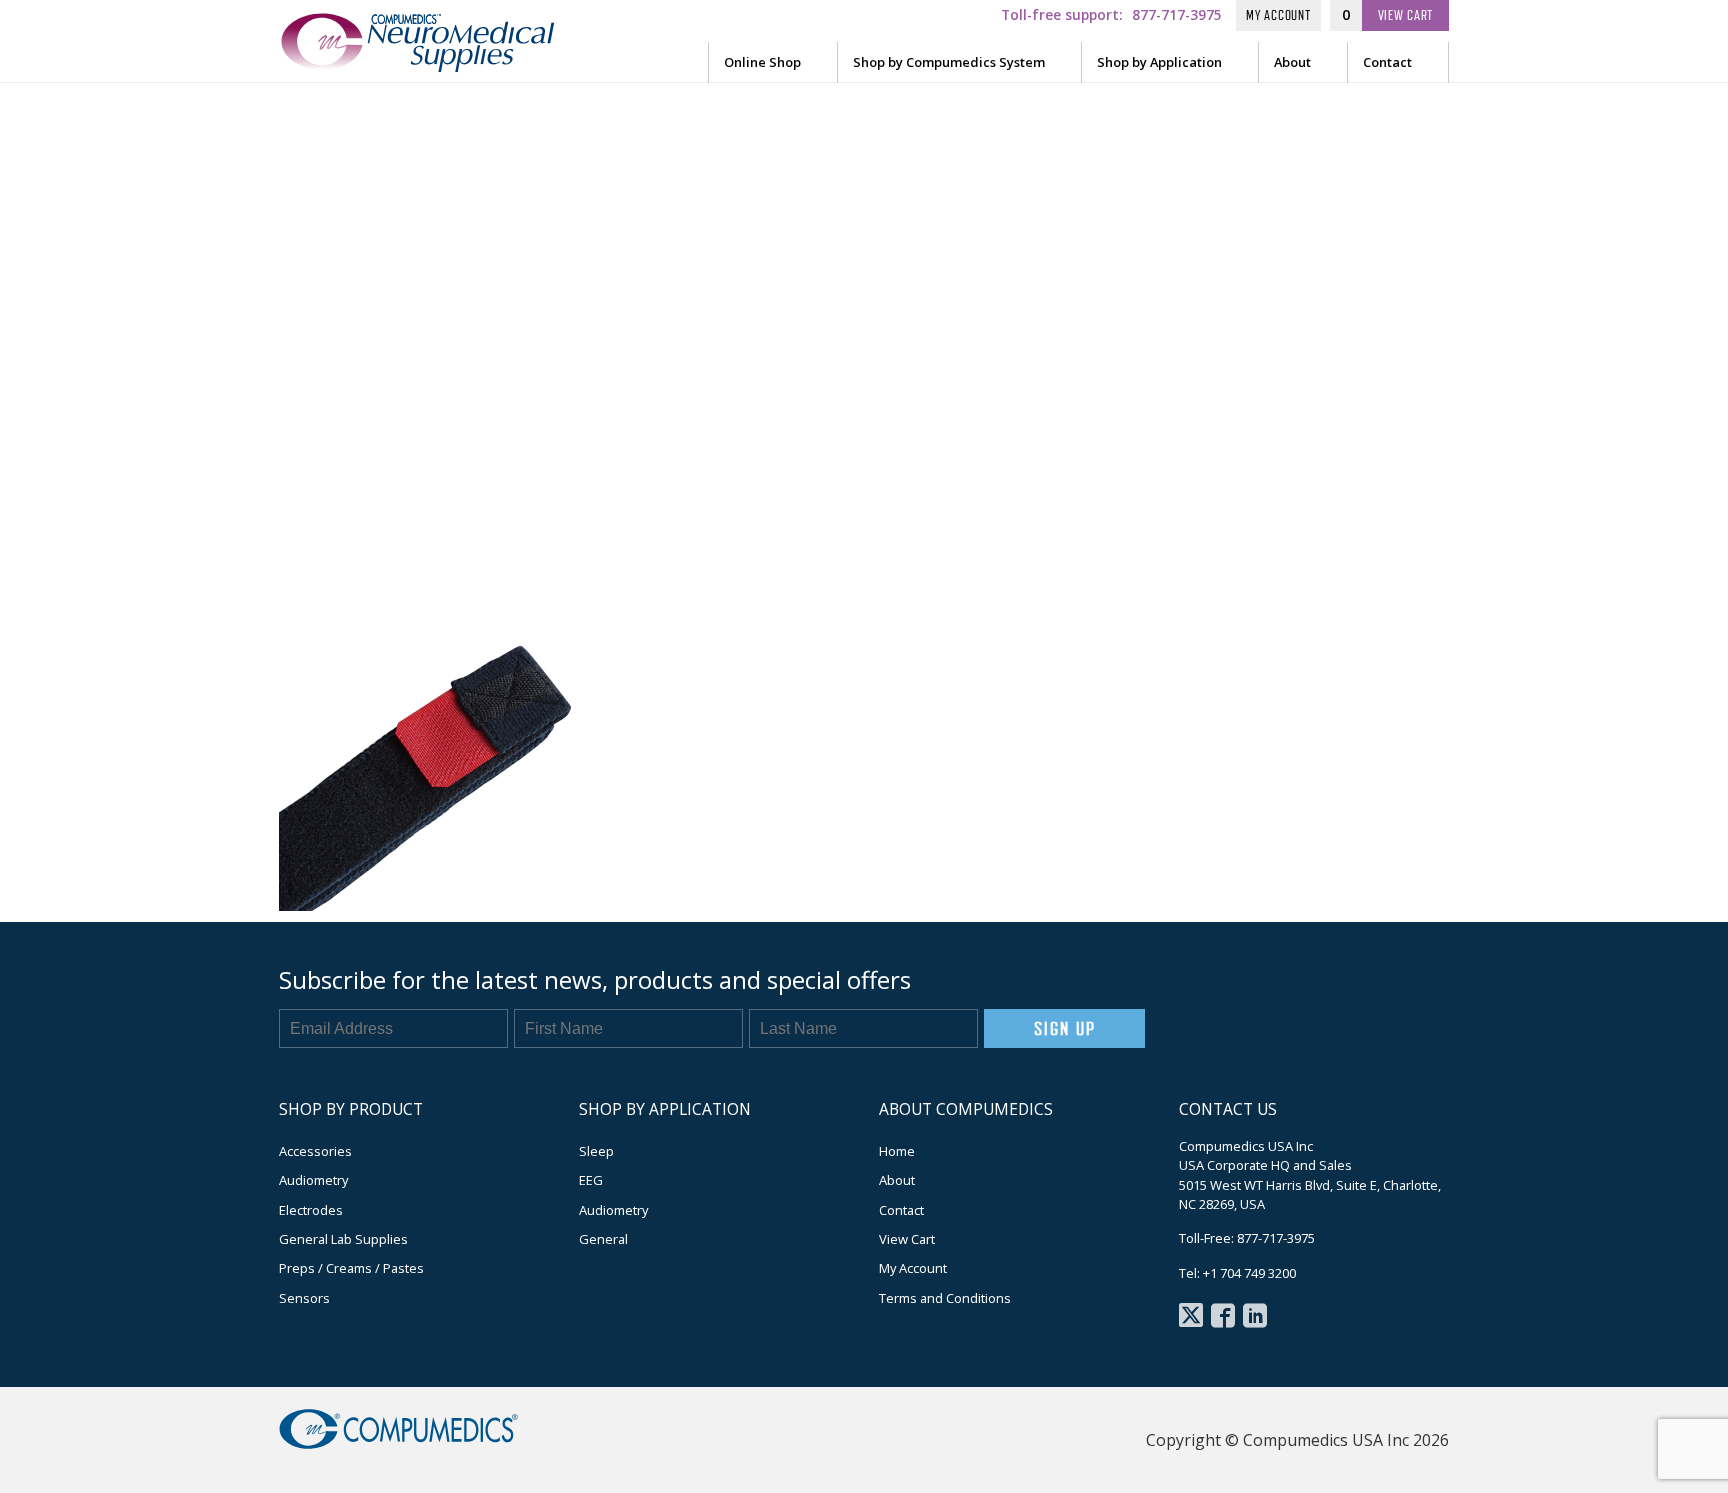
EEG (591, 1180)
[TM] (439, 63)
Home (897, 1151)
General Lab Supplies (343, 1239)
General (603, 1239)
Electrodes (311, 1210)
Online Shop (762, 62)
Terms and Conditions (945, 1298)
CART (1406, 15)
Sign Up (1064, 1028)
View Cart (907, 1239)
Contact (1387, 62)
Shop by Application (1159, 62)
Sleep (596, 1151)
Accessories (315, 1151)
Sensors (304, 1298)
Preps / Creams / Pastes (351, 1268)
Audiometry (313, 1180)
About (1292, 62)
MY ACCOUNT (1278, 15)
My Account (913, 1268)
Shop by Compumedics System (949, 62)
